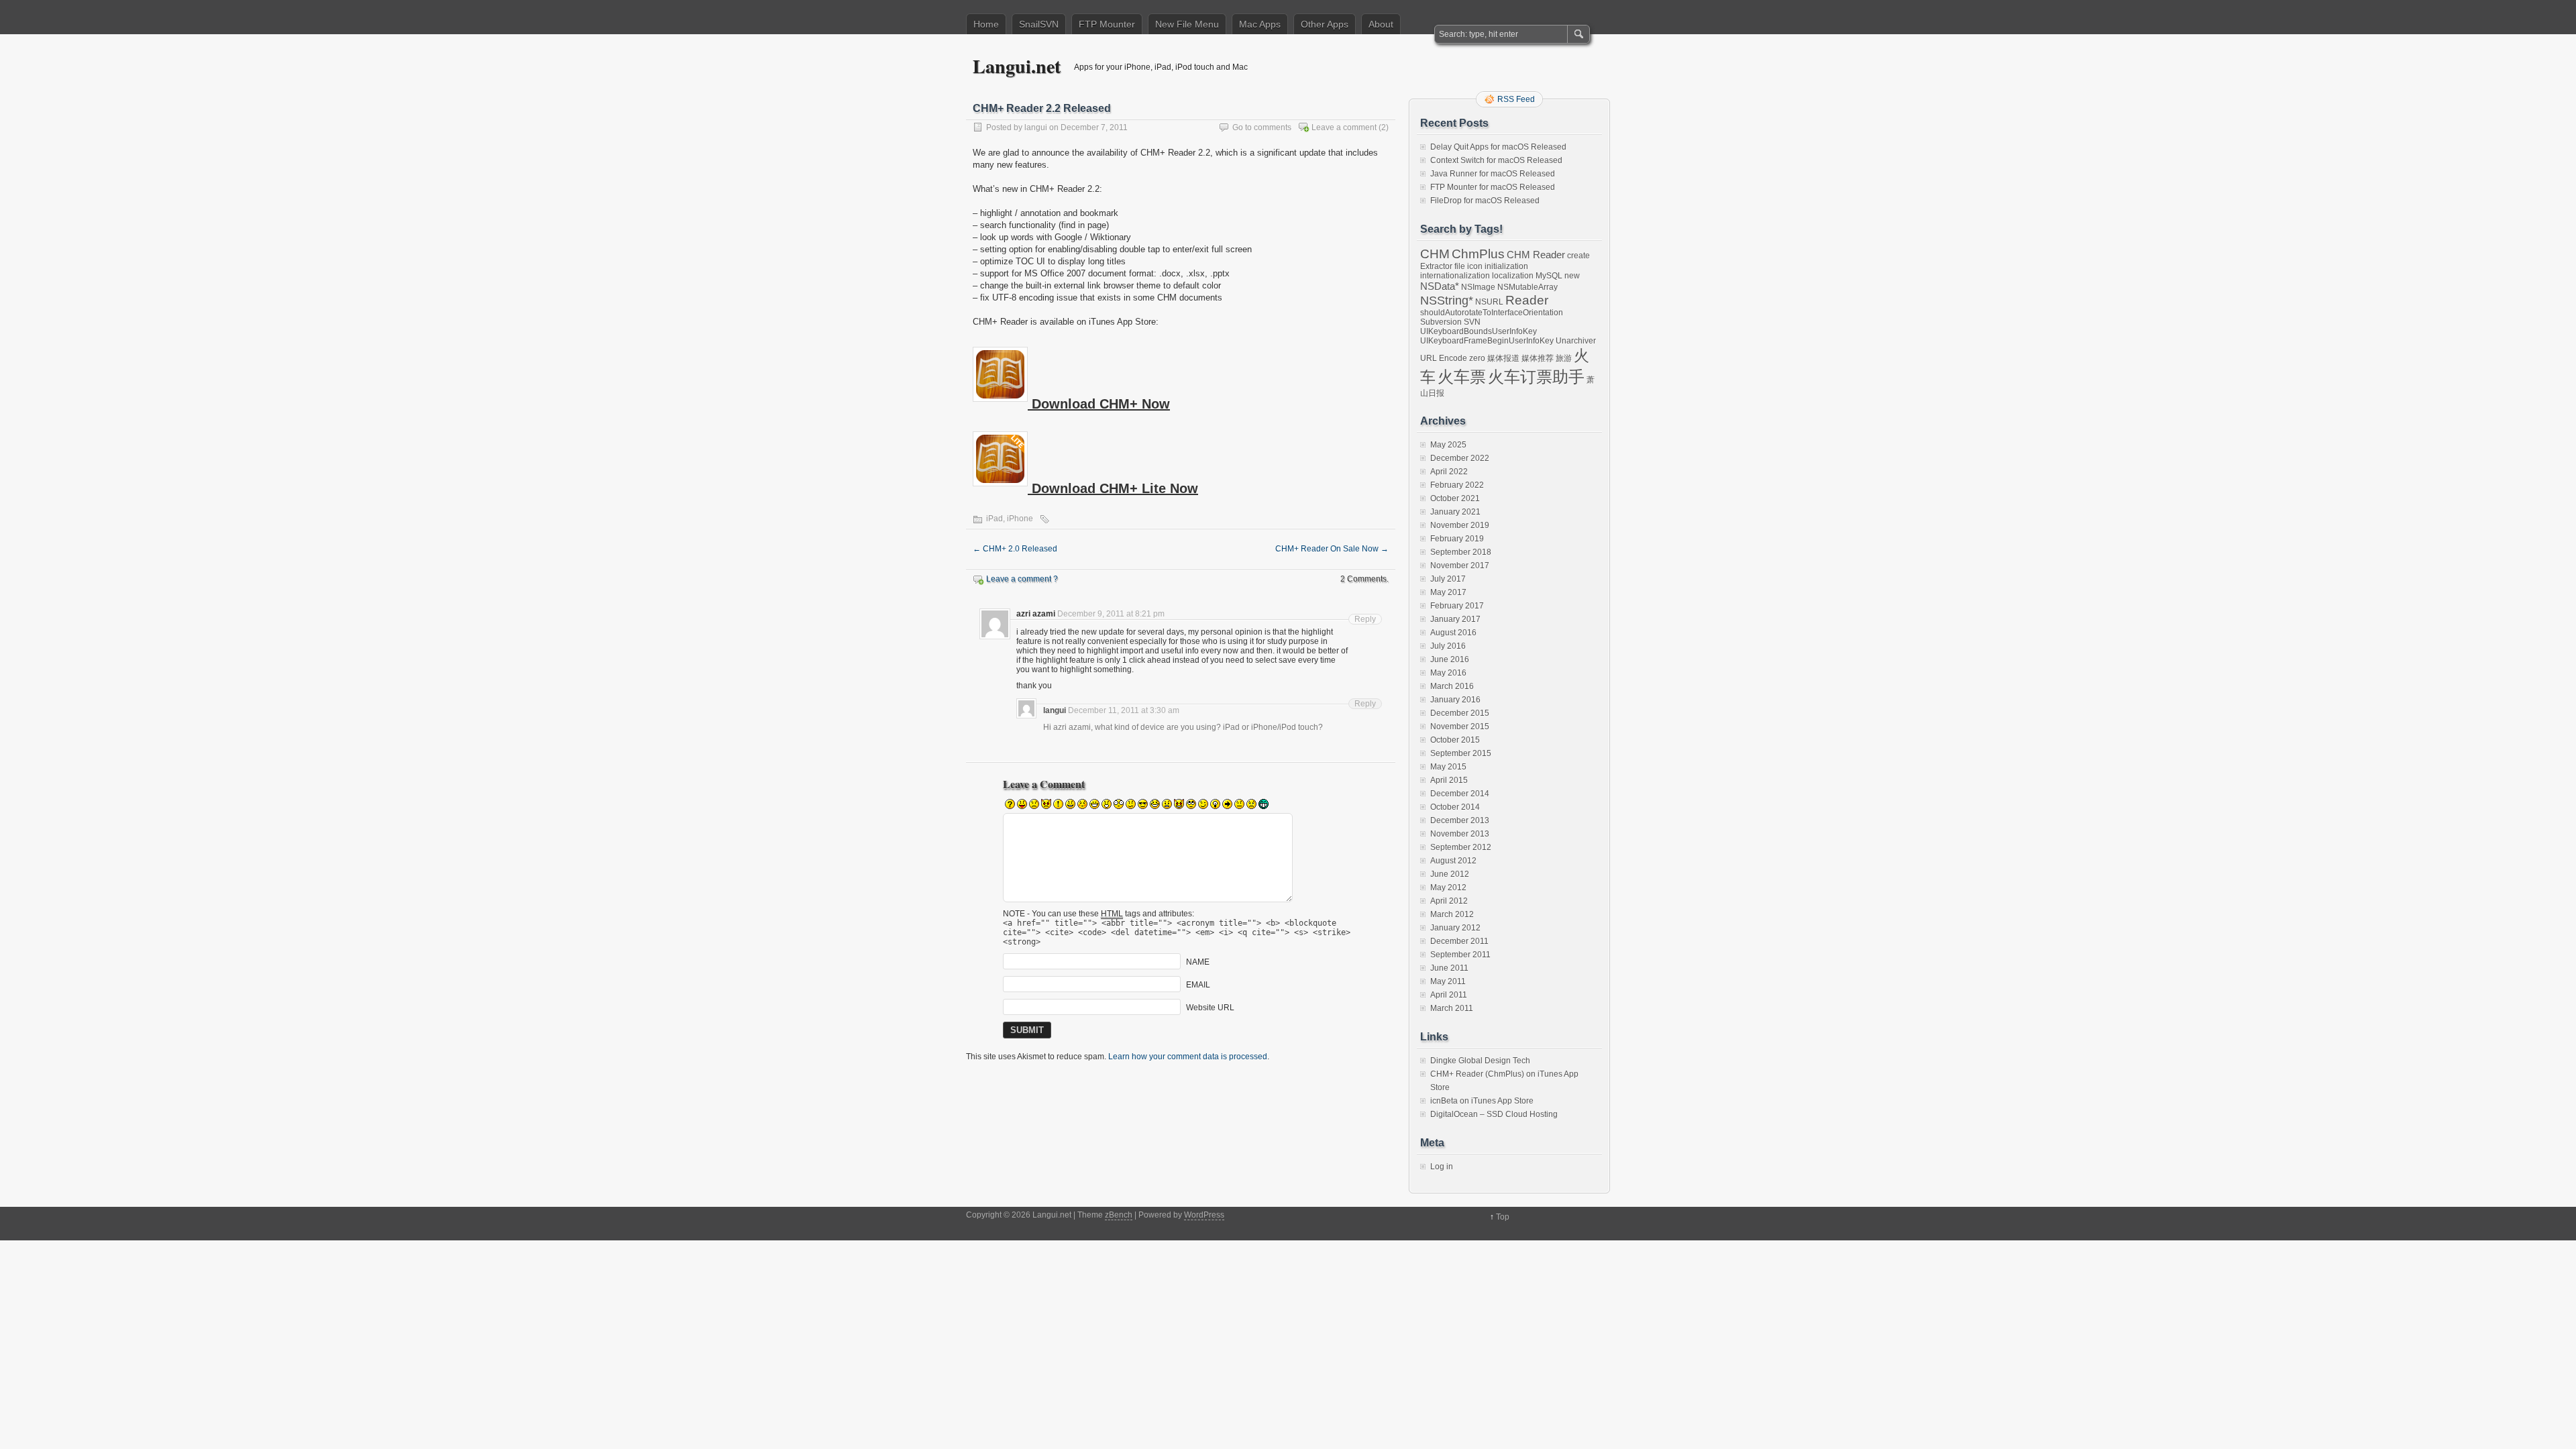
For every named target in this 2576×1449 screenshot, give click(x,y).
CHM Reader (1536, 255)
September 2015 (1461, 753)
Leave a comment (1344, 127)
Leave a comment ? (1022, 579)
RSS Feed (1516, 99)
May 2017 (1448, 592)
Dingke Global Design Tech (1480, 1061)
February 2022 (1457, 485)
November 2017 (1460, 566)
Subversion (1441, 322)
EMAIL (1198, 985)
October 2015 (1455, 740)
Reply (1365, 619)
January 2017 (1455, 619)
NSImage (1478, 287)
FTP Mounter (1107, 24)
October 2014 (1455, 807)
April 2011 (1449, 995)
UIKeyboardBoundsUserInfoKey (1479, 331)
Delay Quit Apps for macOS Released (1498, 147)
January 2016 (1455, 700)
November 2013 (1460, 834)
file (1460, 266)
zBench (1119, 1215)
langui (1036, 127)
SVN (1472, 322)
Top (1503, 1217)
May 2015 (1448, 767)
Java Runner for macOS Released (1493, 174)
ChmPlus (1478, 254)
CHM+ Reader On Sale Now (1332, 549)
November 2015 (1460, 727)
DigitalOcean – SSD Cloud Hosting (1494, 1114)
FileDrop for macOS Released (1485, 201)
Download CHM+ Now (1099, 404)
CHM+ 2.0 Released (1015, 549)
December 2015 (1460, 713)
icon (1475, 266)
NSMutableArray (1527, 287)
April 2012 (1449, 901)
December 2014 (1460, 794)
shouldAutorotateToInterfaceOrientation (1492, 313)
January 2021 (1455, 512)
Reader (1527, 300)
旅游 (1564, 358)
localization (1513, 276)
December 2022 (1460, 458)
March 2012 (1452, 914)
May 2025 (1448, 445)
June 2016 (1450, 659)
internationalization (1455, 276)
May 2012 (1448, 888)
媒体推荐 (1538, 358)
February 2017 (1457, 606)
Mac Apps (1260, 24)
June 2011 (1449, 968)
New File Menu (1187, 24)
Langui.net (1017, 66)
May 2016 (1448, 673)
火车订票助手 (1536, 377)
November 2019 (1460, 525)
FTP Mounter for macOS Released (1493, 187)
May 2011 (1448, 981)
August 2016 (1453, 633)
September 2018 (1461, 552)
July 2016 (1448, 646)
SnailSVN (1039, 24)
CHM (1435, 254)
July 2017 (1448, 579)
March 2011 (1452, 1008)
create (1578, 256)
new (1572, 276)
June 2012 (1450, 874)
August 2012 (1453, 861)
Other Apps (1325, 24)
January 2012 (1455, 928)
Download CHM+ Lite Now (1113, 488)
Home (986, 24)
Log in (1442, 1167)
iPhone (1020, 519)
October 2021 (1455, 498)
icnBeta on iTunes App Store (1482, 1101)
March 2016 (1452, 686)
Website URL (1210, 1008)
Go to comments (1262, 127)
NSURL (1489, 302)
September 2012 (1461, 847)
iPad (995, 519)
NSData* (1440, 286)
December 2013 (1460, 820)
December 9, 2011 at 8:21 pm (1111, 614)
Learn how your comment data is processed (1188, 1057)
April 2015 (1449, 780)
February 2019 (1457, 539)
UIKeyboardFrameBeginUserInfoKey (1487, 341)
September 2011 (1460, 955)
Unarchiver (1576, 341)
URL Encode (1444, 358)
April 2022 (1449, 472)
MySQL (1549, 276)
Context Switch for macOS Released (1496, 160)
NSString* (1447, 301)
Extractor (1436, 266)
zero (1477, 358)
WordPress (1204, 1215)
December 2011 (1459, 941)
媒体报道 (1503, 358)
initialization (1506, 266)
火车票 (1462, 377)
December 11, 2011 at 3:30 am (1124, 710)
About (1381, 24)
